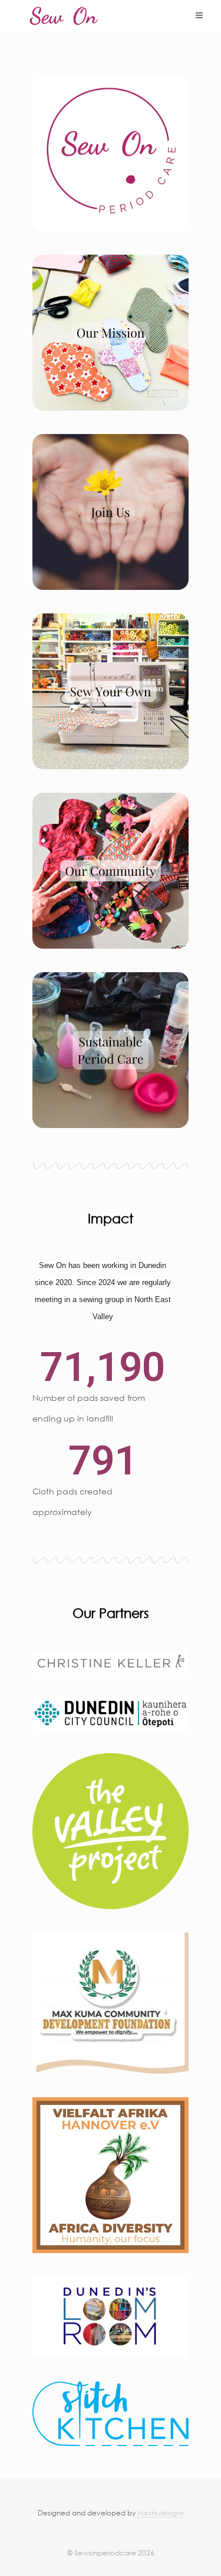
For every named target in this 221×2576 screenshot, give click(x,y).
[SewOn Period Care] (64, 16)
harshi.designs (161, 2513)
